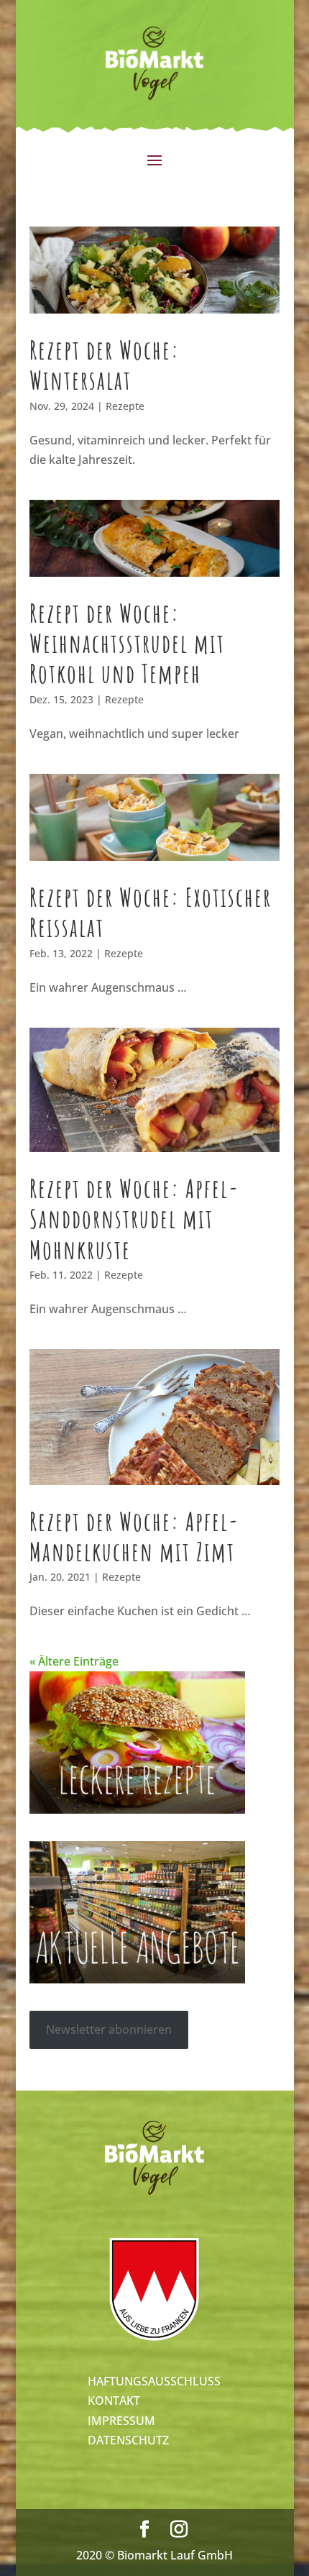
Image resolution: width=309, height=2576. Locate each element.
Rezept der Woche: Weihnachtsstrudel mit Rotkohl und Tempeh (127, 643)
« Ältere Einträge (74, 1661)
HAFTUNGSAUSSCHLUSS (154, 2381)
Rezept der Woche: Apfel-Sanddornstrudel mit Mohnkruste (134, 1219)
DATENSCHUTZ (128, 2440)
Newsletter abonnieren (109, 2029)
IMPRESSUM (121, 2421)
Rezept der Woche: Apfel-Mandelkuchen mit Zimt (134, 1536)
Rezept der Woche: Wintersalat (105, 365)
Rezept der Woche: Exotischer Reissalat (151, 912)
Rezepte (125, 406)
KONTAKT (114, 2401)
